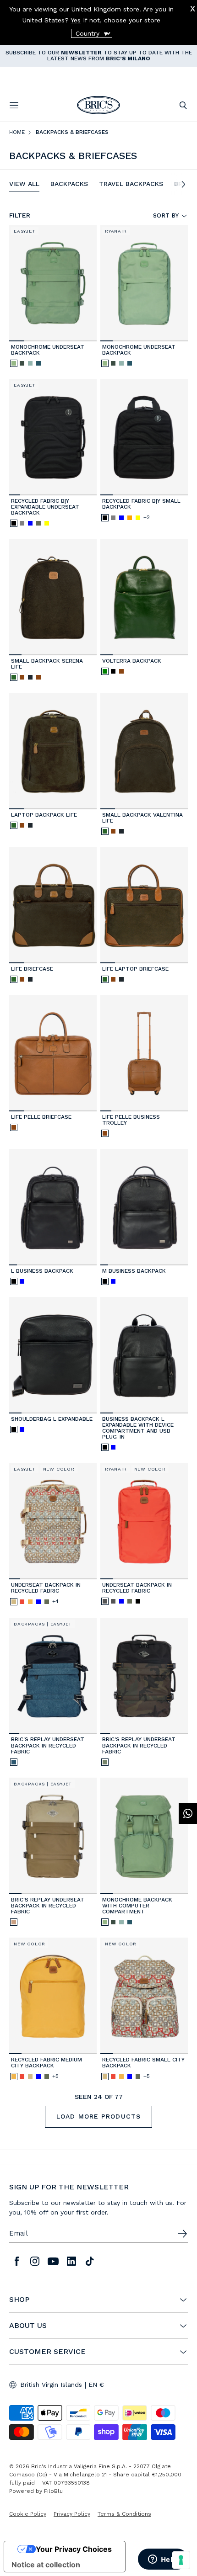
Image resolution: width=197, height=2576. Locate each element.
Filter (20, 215)
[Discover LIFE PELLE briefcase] (53, 1053)
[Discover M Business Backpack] (144, 1207)
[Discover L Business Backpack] (53, 1207)
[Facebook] (16, 2261)
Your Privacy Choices (74, 2549)
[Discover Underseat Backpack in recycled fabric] (53, 1521)
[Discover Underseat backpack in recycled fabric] (144, 1521)
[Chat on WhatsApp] (188, 1814)
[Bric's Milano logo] (98, 105)
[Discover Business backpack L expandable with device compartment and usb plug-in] (144, 1355)
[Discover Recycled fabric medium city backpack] (53, 1996)
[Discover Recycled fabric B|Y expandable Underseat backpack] (53, 437)
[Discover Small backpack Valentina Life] (144, 751)
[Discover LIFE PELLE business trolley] (144, 1053)
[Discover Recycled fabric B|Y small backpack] (144, 437)
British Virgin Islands (51, 2385)
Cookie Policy (28, 2514)
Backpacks (69, 184)
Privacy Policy (72, 2514)
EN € (96, 2385)
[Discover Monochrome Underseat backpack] (53, 283)
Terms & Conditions (124, 2514)
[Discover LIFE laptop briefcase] (144, 905)
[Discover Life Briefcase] (53, 905)
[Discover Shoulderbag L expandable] (53, 1355)
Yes (76, 20)
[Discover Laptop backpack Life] (53, 751)
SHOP (19, 2300)
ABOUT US (28, 2326)
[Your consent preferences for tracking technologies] (181, 2560)
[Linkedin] (71, 2261)
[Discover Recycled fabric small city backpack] (144, 1996)
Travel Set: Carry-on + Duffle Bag (56, 55)
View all (24, 184)
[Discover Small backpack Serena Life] (53, 597)
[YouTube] (53, 2261)
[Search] (183, 105)
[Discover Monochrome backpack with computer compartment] (144, 1836)
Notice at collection (46, 2565)
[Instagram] (35, 2261)
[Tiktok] (90, 2261)
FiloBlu (53, 2491)
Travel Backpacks (131, 184)
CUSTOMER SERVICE (47, 2352)
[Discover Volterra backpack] (144, 597)
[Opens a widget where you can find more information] (163, 2560)
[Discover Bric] (53, 1676)
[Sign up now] (182, 2234)
